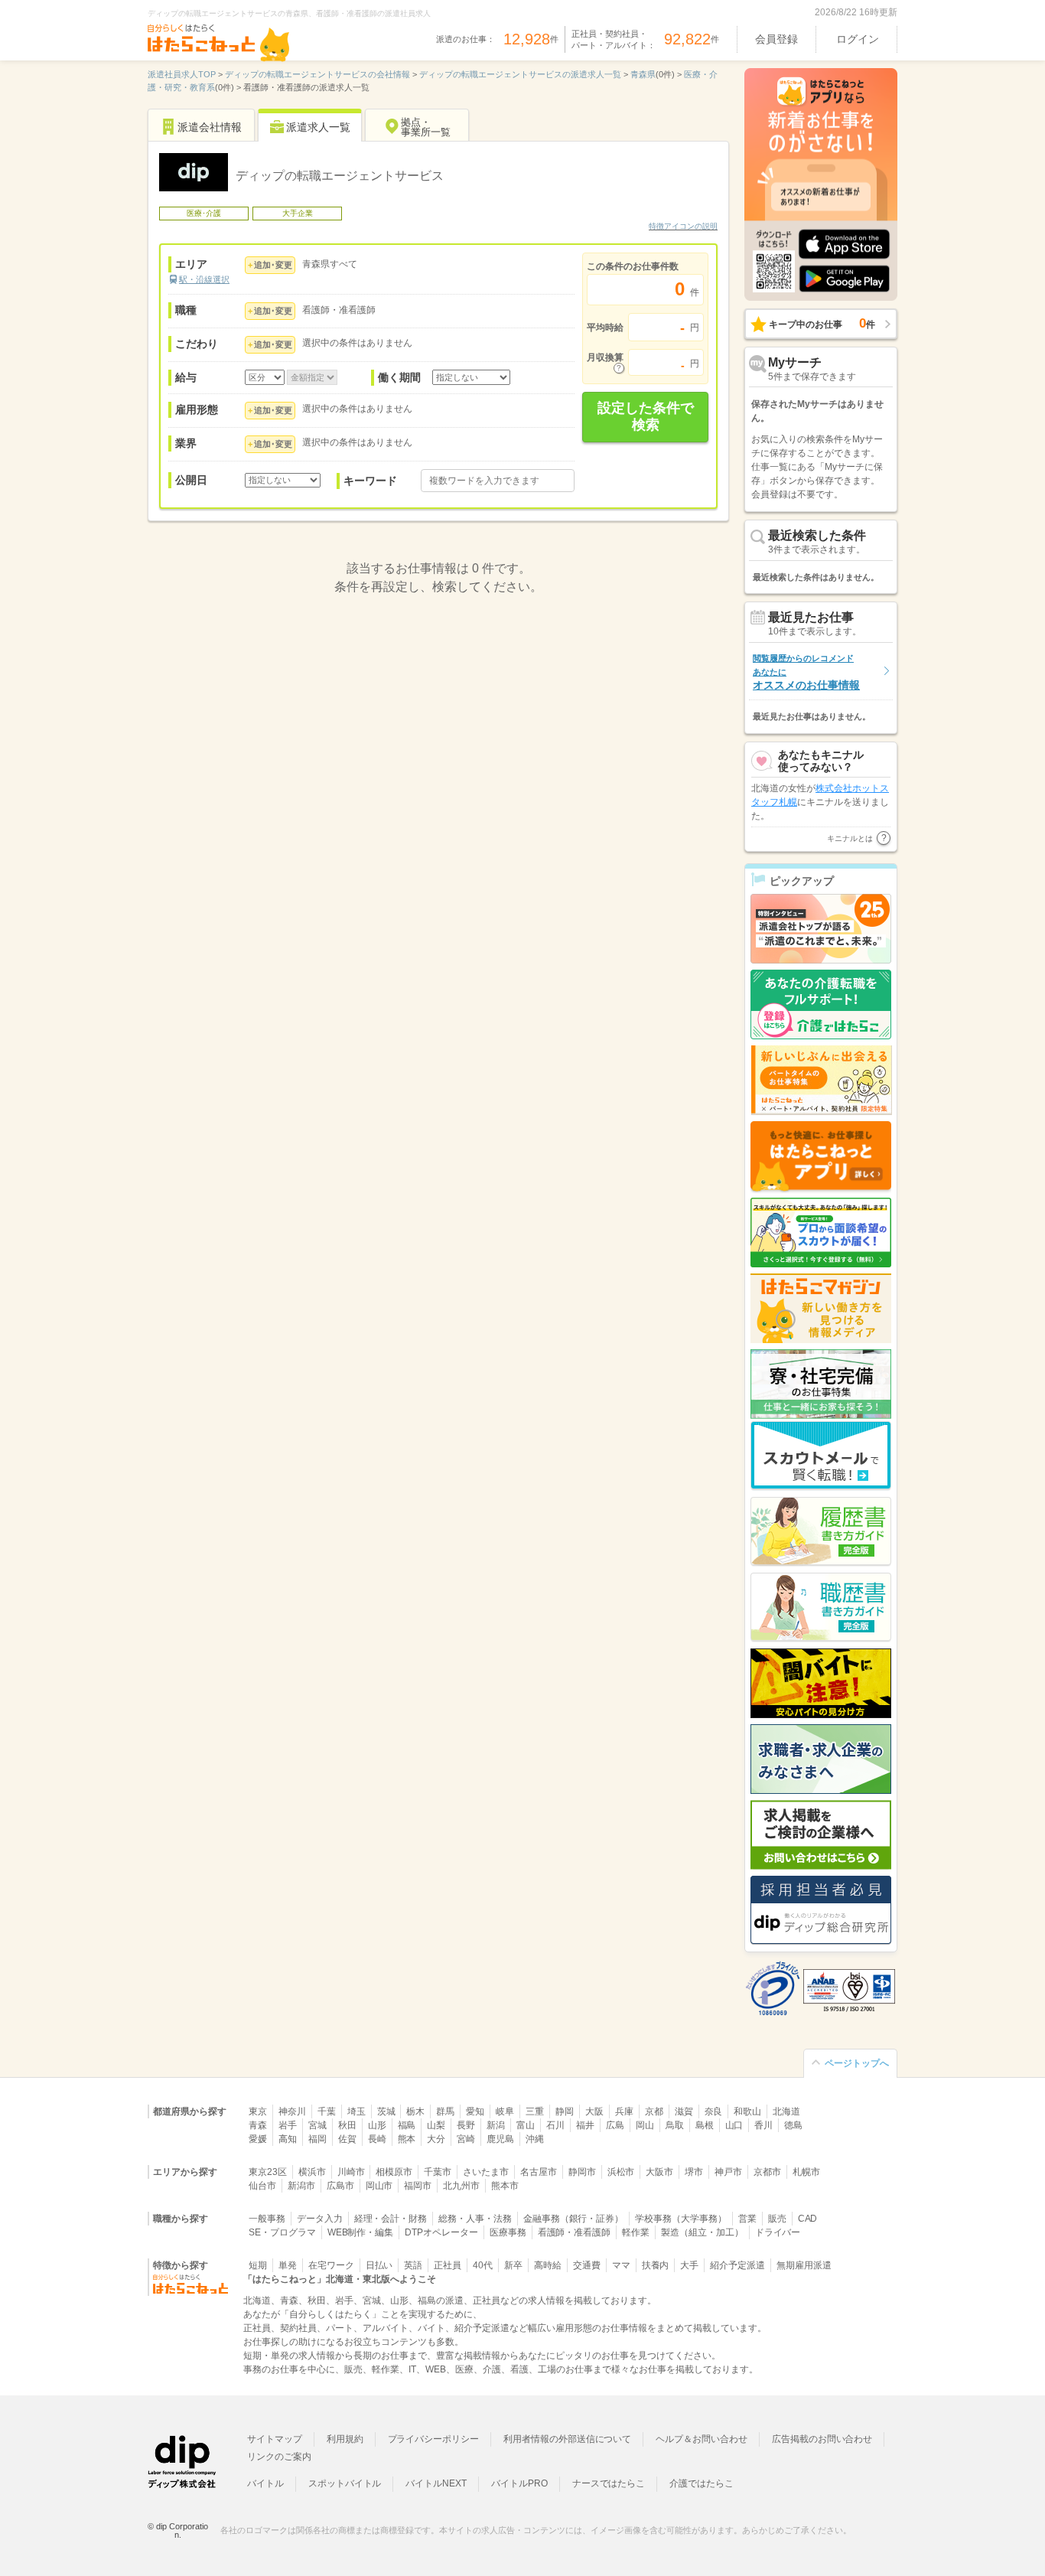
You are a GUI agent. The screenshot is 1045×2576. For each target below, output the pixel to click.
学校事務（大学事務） (681, 2219)
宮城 (317, 2125)
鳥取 (675, 2125)
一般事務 (267, 2219)
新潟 (496, 2125)
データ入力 (320, 2219)
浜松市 (621, 2172)
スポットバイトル (345, 2483)
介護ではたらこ (702, 2483)
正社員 (448, 2265)
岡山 (645, 2125)
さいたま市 (486, 2172)
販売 (777, 2219)
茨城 (386, 2111)
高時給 (548, 2265)
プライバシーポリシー (434, 2439)
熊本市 (505, 2186)
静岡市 (582, 2172)
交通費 (587, 2265)
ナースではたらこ (609, 2483)
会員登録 (776, 39)
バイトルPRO (519, 2483)
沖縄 (535, 2139)
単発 (288, 2265)
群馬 (445, 2111)
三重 (535, 2111)
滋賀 (684, 2111)
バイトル (265, 2483)
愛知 (475, 2111)
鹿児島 (500, 2139)
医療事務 (508, 2232)
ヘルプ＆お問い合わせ (702, 2439)
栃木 (415, 2111)
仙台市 (262, 2186)
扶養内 (656, 2265)
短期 (258, 2265)
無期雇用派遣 (804, 2265)
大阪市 (659, 2172)
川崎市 (351, 2172)
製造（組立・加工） (702, 2232)
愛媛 (258, 2139)
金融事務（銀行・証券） (573, 2219)
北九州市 (461, 2186)
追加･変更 (273, 265)
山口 (734, 2125)
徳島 (793, 2125)
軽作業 (636, 2232)
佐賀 (347, 2139)
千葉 (327, 2111)
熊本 (407, 2139)
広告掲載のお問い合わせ (822, 2439)
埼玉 (356, 2111)
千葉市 (438, 2172)
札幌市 (806, 2172)
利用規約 (345, 2439)
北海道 (786, 2111)
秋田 (347, 2125)
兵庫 (624, 2111)
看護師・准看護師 (575, 2232)
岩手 (288, 2125)
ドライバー (778, 2232)
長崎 (377, 2139)
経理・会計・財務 (391, 2219)
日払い (379, 2265)
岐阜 (505, 2111)
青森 (258, 2125)
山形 (377, 2125)
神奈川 (292, 2111)
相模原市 (394, 2172)
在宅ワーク (331, 2265)
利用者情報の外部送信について (567, 2439)
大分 (436, 2139)
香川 (763, 2125)
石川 (555, 2125)
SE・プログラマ (282, 2232)
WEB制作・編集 (361, 2232)
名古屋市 (539, 2172)
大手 (689, 2265)
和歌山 (747, 2111)
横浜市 (312, 2172)
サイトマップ (275, 2439)
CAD (808, 2219)
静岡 (565, 2111)
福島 (407, 2125)
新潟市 (301, 2186)
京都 (654, 2111)
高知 (288, 2139)
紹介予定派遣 (737, 2265)
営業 (747, 2219)
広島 (615, 2125)
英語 (413, 2265)
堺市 (694, 2172)
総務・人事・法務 (475, 2219)
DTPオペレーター (441, 2232)
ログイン (858, 39)
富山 (526, 2125)
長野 (466, 2125)
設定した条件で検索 (646, 416)
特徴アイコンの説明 (683, 226)
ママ (621, 2265)
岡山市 (379, 2186)
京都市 (767, 2172)
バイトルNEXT (436, 2483)
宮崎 (466, 2139)
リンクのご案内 (279, 2457)
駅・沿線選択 (204, 279)
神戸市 (728, 2172)
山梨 (436, 2125)
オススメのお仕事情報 (806, 672)
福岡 (317, 2139)
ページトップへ (857, 2063)
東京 (258, 2111)
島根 (705, 2125)
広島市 (340, 2186)
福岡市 (418, 2186)
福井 (585, 2125)
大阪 (594, 2111)
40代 (483, 2265)
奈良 (714, 2111)
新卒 (513, 2265)
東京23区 (268, 2172)
